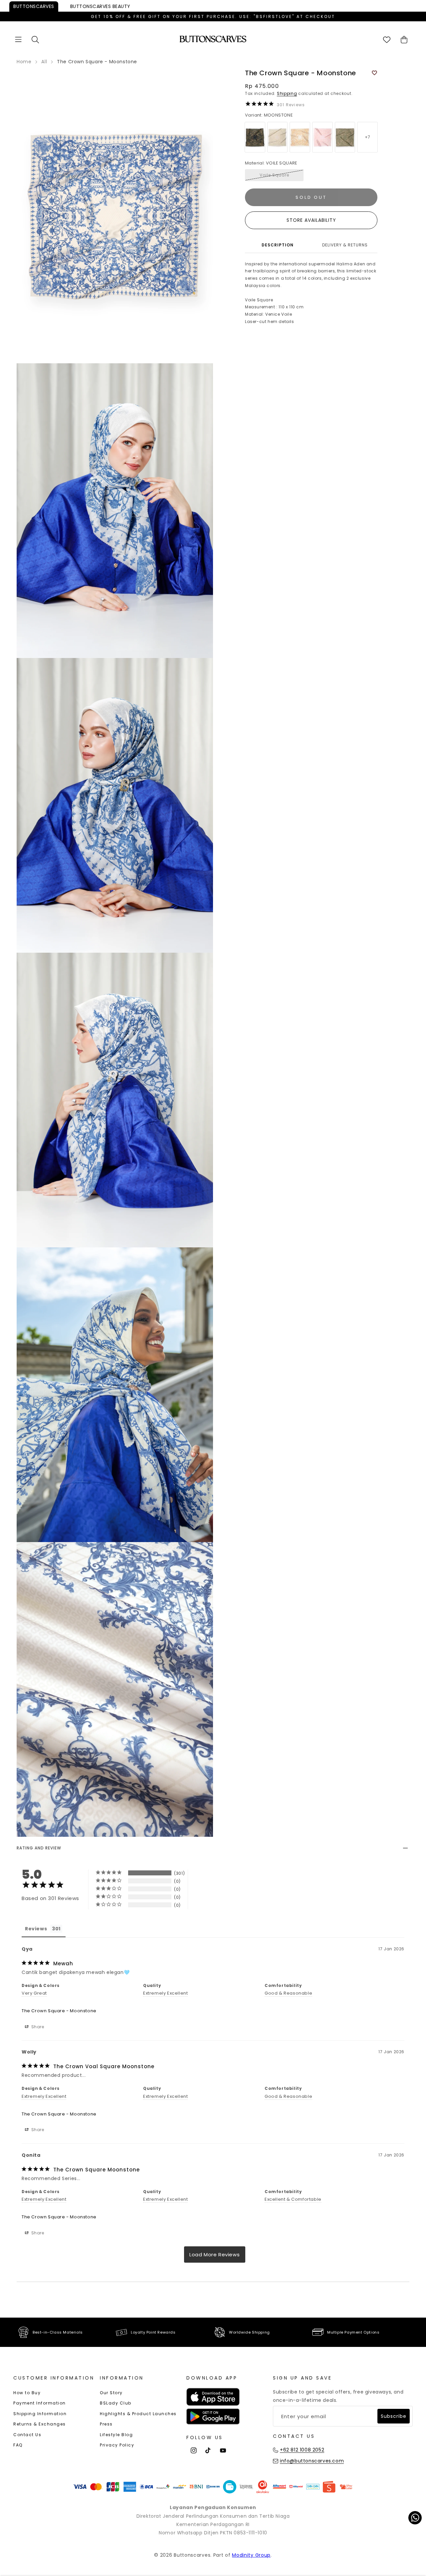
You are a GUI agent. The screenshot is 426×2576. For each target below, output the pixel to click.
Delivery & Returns (345, 245)
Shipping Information (40, 2414)
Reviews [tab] (36, 1929)
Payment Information (40, 2403)
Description (278, 245)
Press (106, 2424)
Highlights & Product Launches (138, 2414)
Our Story (111, 2393)
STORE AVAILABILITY (311, 220)
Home (24, 62)
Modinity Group (251, 2555)
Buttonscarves (34, 6)
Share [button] (37, 2027)
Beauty (100, 6)
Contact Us (27, 2435)
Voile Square (274, 175)
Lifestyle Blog (116, 2435)
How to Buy (27, 2393)
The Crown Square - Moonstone (59, 2011)
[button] (18, 39)
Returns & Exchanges (40, 2424)
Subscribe (394, 2416)
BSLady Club (116, 2403)
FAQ (18, 2445)
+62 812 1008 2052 (302, 2450)
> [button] (215, 2254)
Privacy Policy (117, 2445)
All (44, 62)
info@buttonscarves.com (312, 2461)
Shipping (287, 93)
